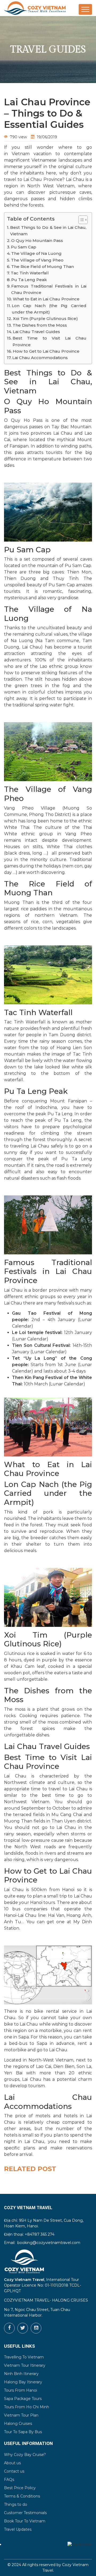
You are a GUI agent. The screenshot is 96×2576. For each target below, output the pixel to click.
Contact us (14, 2471)
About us (12, 2463)
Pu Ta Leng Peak (29, 280)
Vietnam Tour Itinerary (25, 2365)
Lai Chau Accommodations (40, 358)
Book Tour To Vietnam (25, 2521)
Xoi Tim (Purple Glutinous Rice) (45, 318)
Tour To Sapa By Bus (23, 2432)
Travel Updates (18, 2529)
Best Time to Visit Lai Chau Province (49, 341)
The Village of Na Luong (36, 253)
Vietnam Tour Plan (21, 2415)
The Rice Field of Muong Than (43, 266)
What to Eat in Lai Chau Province (46, 299)
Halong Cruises (18, 2424)
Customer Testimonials (25, 2513)
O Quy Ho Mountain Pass (37, 241)
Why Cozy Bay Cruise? (25, 2455)
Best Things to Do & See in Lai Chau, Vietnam (48, 231)
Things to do (16, 2504)
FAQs (9, 2480)
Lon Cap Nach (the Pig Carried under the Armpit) (49, 309)
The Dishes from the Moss (40, 325)
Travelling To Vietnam (24, 2357)
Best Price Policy (20, 2488)
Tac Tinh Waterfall (30, 273)
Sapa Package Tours (23, 2399)
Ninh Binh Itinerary (21, 2374)
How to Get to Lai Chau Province (46, 351)
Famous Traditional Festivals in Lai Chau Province (49, 289)
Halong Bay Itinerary (23, 2382)
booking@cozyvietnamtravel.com (49, 2243)
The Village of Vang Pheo (37, 260)
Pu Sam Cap (24, 247)
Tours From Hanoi (21, 2390)
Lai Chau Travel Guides (36, 332)
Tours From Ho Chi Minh (27, 2407)
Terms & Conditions (22, 2496)
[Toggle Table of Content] (80, 220)
